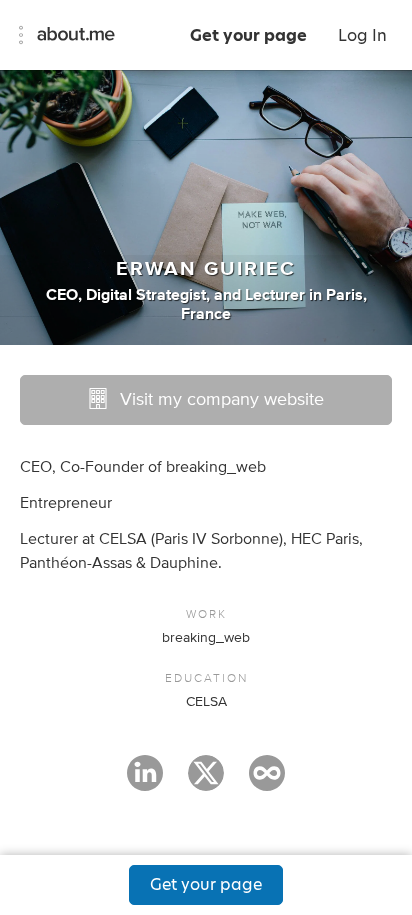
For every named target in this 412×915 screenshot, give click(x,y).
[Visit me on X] (206, 782)
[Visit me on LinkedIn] (145, 782)
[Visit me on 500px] (267, 782)
